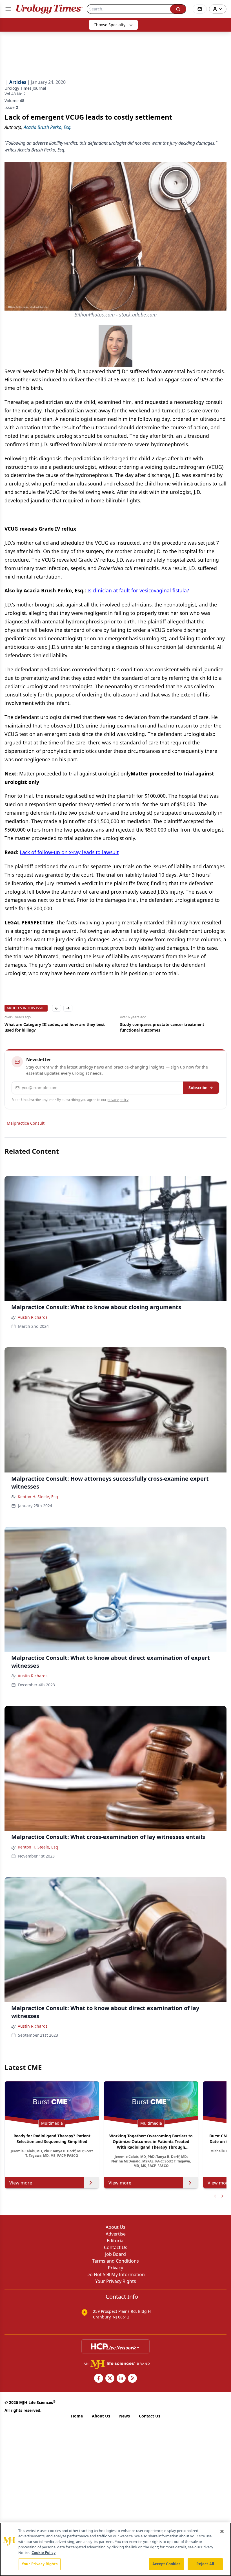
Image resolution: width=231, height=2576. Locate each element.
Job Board (115, 2254)
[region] (115, 2549)
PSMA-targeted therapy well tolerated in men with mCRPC (169, 1027)
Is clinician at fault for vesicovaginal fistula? (138, 590)
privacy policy (118, 1100)
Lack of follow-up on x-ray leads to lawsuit (69, 852)
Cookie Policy (44, 2553)
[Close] (222, 2531)
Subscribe (198, 1088)
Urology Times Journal (25, 88)
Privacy (115, 2268)
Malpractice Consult (26, 1123)
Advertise (116, 2234)
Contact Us (116, 2247)
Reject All (205, 2564)
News (125, 2416)
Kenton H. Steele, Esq (38, 1497)
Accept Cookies (166, 2564)
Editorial (116, 2241)
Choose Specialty (109, 25)
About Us (115, 2227)
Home (77, 2416)
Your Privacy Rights (116, 2281)
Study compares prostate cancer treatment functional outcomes (47, 1027)
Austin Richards (33, 1317)
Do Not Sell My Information (116, 2274)
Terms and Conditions (115, 2261)
